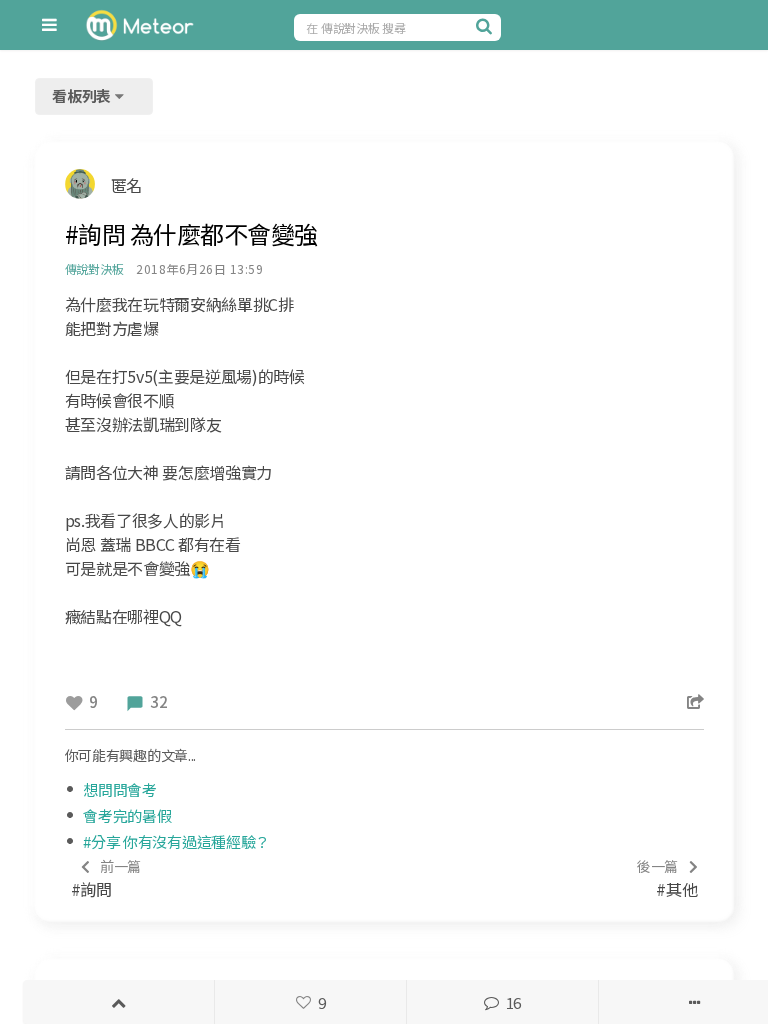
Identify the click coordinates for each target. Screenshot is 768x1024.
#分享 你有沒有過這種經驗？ (176, 841)
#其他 (667, 878)
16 (513, 1002)
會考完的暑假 (127, 815)
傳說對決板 (94, 268)
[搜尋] (486, 26)
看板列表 (83, 95)
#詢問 (106, 878)
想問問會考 (120, 789)
